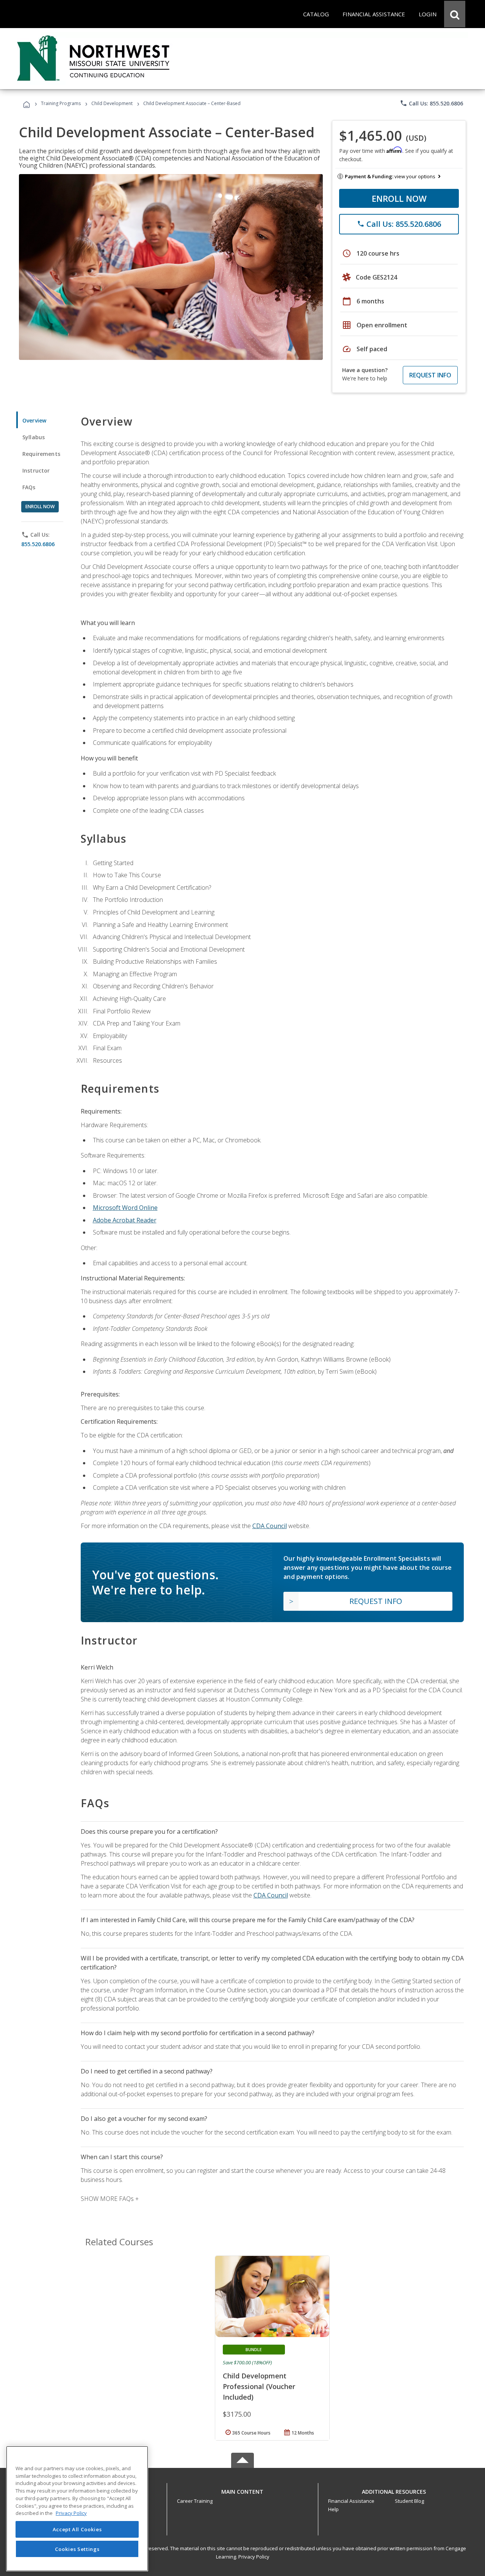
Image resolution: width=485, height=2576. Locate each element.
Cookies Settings (77, 2549)
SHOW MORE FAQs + (110, 2199)
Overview (34, 420)
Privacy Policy (254, 2557)
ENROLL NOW (399, 198)
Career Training (195, 2501)
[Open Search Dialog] (455, 14)
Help (333, 2509)
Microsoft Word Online (125, 1208)
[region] (77, 2509)
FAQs (29, 487)
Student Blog (409, 2501)
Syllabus (34, 437)
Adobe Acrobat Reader (125, 1220)
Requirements (41, 454)
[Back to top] (242, 2490)
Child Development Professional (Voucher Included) (259, 2386)
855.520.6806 (38, 544)
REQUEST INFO (430, 375)
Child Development (112, 103)
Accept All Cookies (77, 2529)
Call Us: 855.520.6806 (431, 103)
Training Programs (61, 103)
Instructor (36, 470)
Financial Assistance (351, 2501)
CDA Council (270, 1526)
